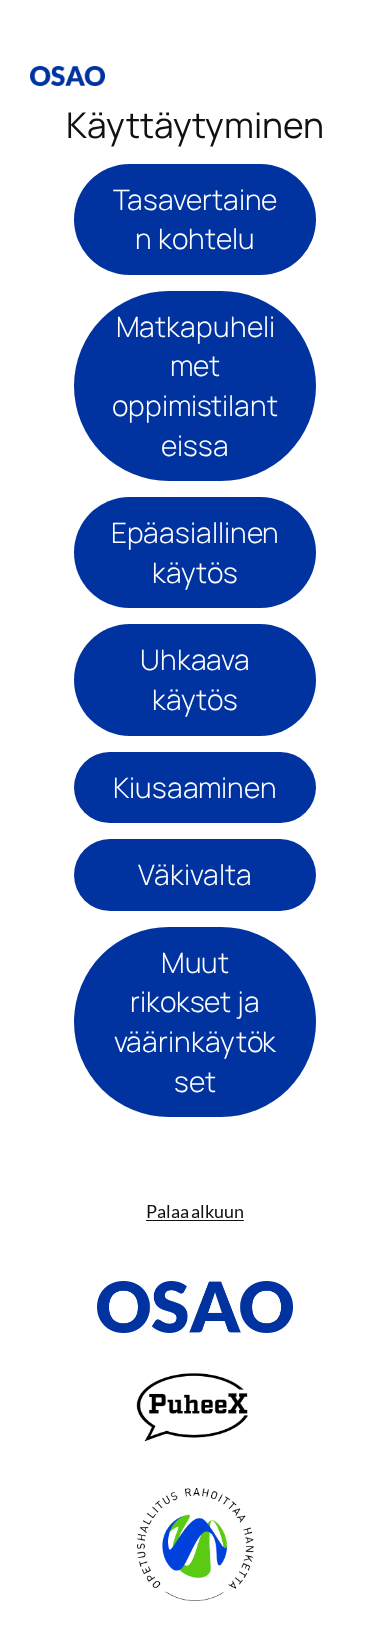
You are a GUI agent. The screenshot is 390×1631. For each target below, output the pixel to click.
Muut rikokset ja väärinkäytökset (195, 1021)
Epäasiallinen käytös (195, 552)
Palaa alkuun (195, 1211)
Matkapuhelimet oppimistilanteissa (195, 385)
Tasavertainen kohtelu (195, 219)
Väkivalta (194, 874)
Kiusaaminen (195, 787)
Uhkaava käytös (195, 679)
